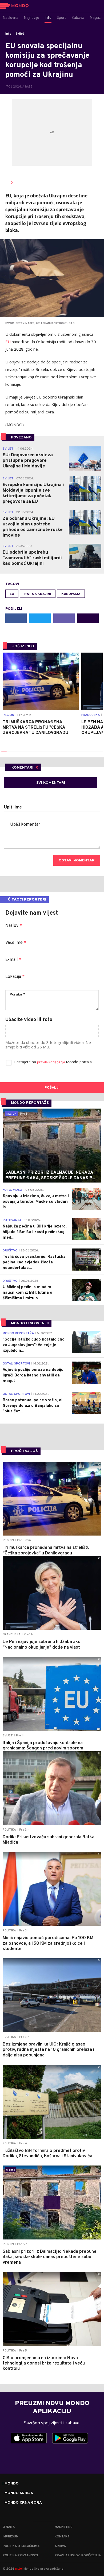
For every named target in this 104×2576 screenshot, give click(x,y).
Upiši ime (13, 807)
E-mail (13, 960)
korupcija (71, 594)
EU (8, 342)
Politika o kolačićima (21, 2546)
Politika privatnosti (20, 2556)
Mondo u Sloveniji (30, 1323)
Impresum (11, 2537)
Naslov (14, 926)
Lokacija (15, 977)
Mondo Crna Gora (23, 2503)
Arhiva (60, 2546)
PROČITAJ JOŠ (24, 1451)
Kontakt (62, 2537)
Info (8, 34)
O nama (9, 2527)
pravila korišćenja (51, 1062)
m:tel (19, 2568)
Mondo (12, 2484)
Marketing (64, 2527)
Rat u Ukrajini (38, 594)
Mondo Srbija (19, 2493)
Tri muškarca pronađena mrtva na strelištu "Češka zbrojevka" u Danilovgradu (35, 728)
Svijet (20, 34)
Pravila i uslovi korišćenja (78, 2556)
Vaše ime (16, 943)
